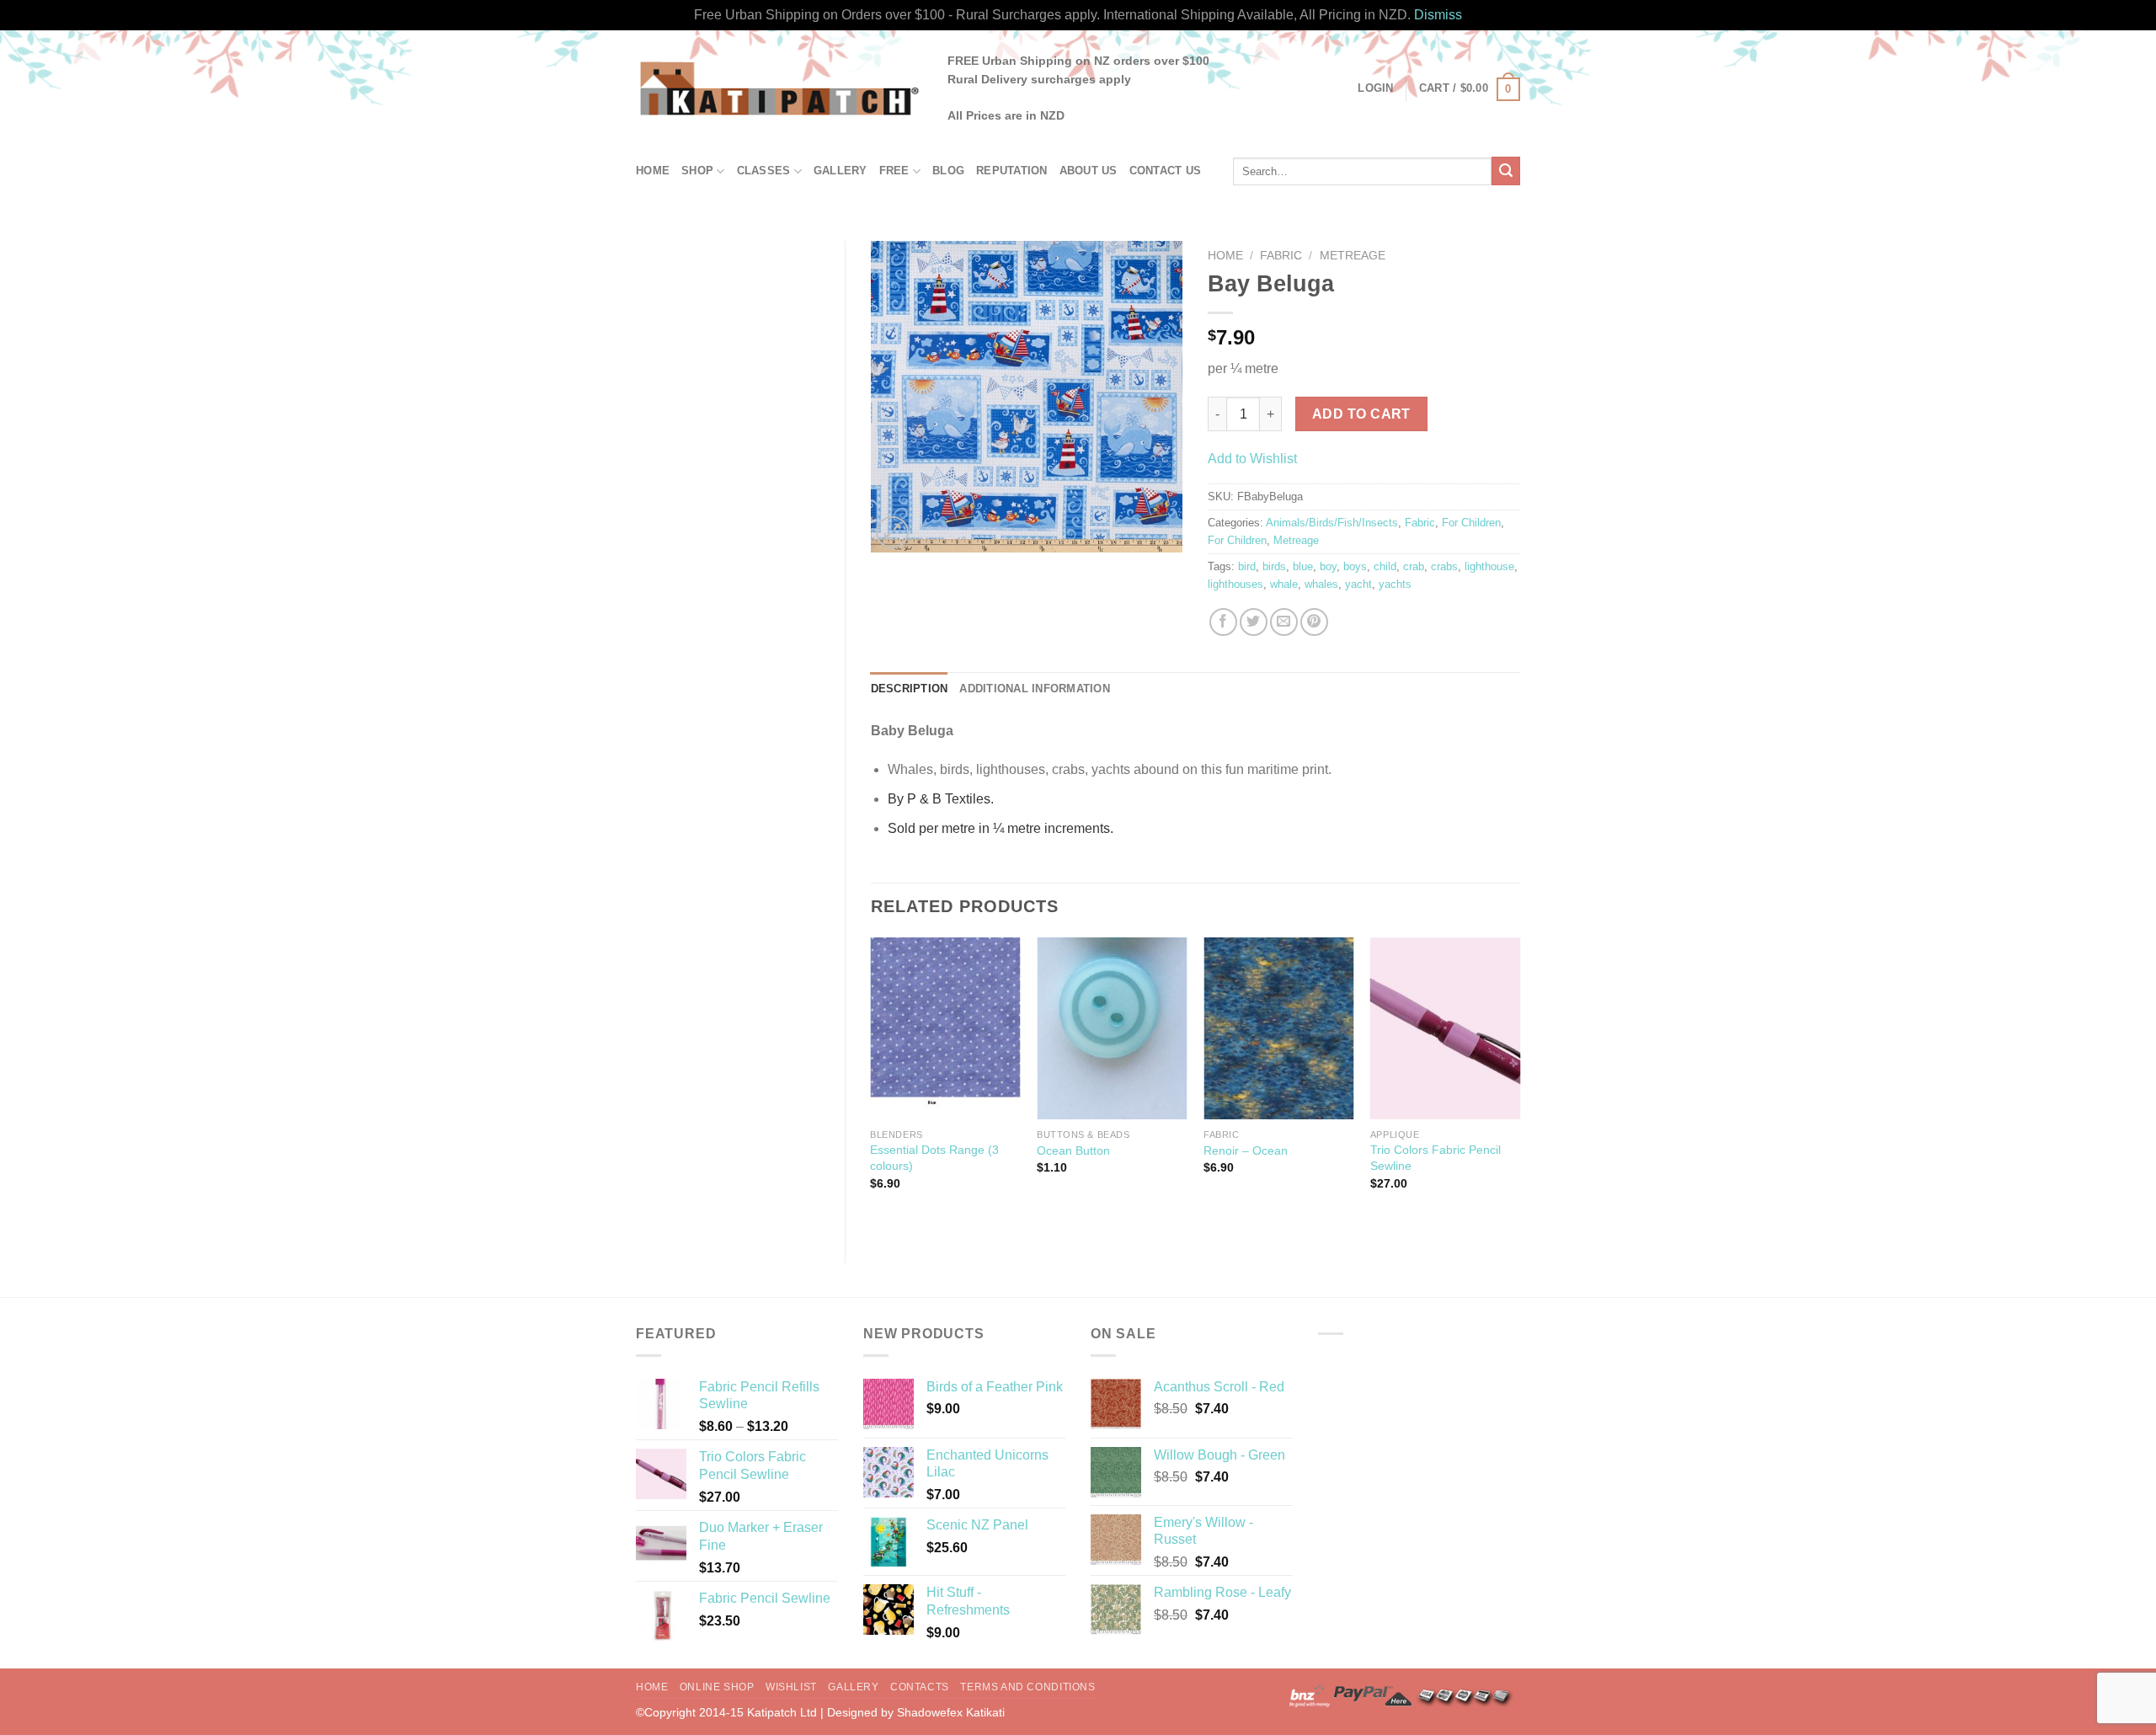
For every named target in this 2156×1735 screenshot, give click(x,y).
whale (1284, 584)
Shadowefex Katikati (951, 1712)
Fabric (1281, 256)
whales (1321, 584)
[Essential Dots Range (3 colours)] (945, 1029)
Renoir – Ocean (1246, 1150)
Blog (948, 171)
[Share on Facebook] (1223, 622)
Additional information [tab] (1035, 689)
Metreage (1353, 256)
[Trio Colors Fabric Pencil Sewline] (1445, 1029)
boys (1355, 566)
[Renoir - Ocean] (1278, 1029)
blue (1303, 566)
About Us (1089, 171)
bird (1247, 566)
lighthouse (1489, 566)
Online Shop (717, 1687)
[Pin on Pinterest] (1314, 622)
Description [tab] (910, 689)
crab (1414, 566)
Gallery (841, 171)
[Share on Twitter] (1254, 622)
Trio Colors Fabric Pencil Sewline (1436, 1158)
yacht (1358, 584)
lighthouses (1235, 584)
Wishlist (791, 1687)
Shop (697, 171)
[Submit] (1506, 171)
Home (653, 171)
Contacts (920, 1687)
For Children (1471, 523)
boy (1328, 566)
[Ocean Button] (1112, 1029)
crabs (1444, 566)
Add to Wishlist (1252, 459)
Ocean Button (1073, 1150)
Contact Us (1166, 171)
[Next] (1519, 1086)
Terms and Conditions (1027, 1687)
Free (894, 171)
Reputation (1012, 171)
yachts (1395, 584)
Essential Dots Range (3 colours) (934, 1158)
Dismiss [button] (1438, 15)
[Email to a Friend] (1284, 622)
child (1385, 566)
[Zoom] (892, 533)
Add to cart (1361, 414)
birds (1274, 566)
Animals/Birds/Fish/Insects (1332, 523)
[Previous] (872, 1086)
